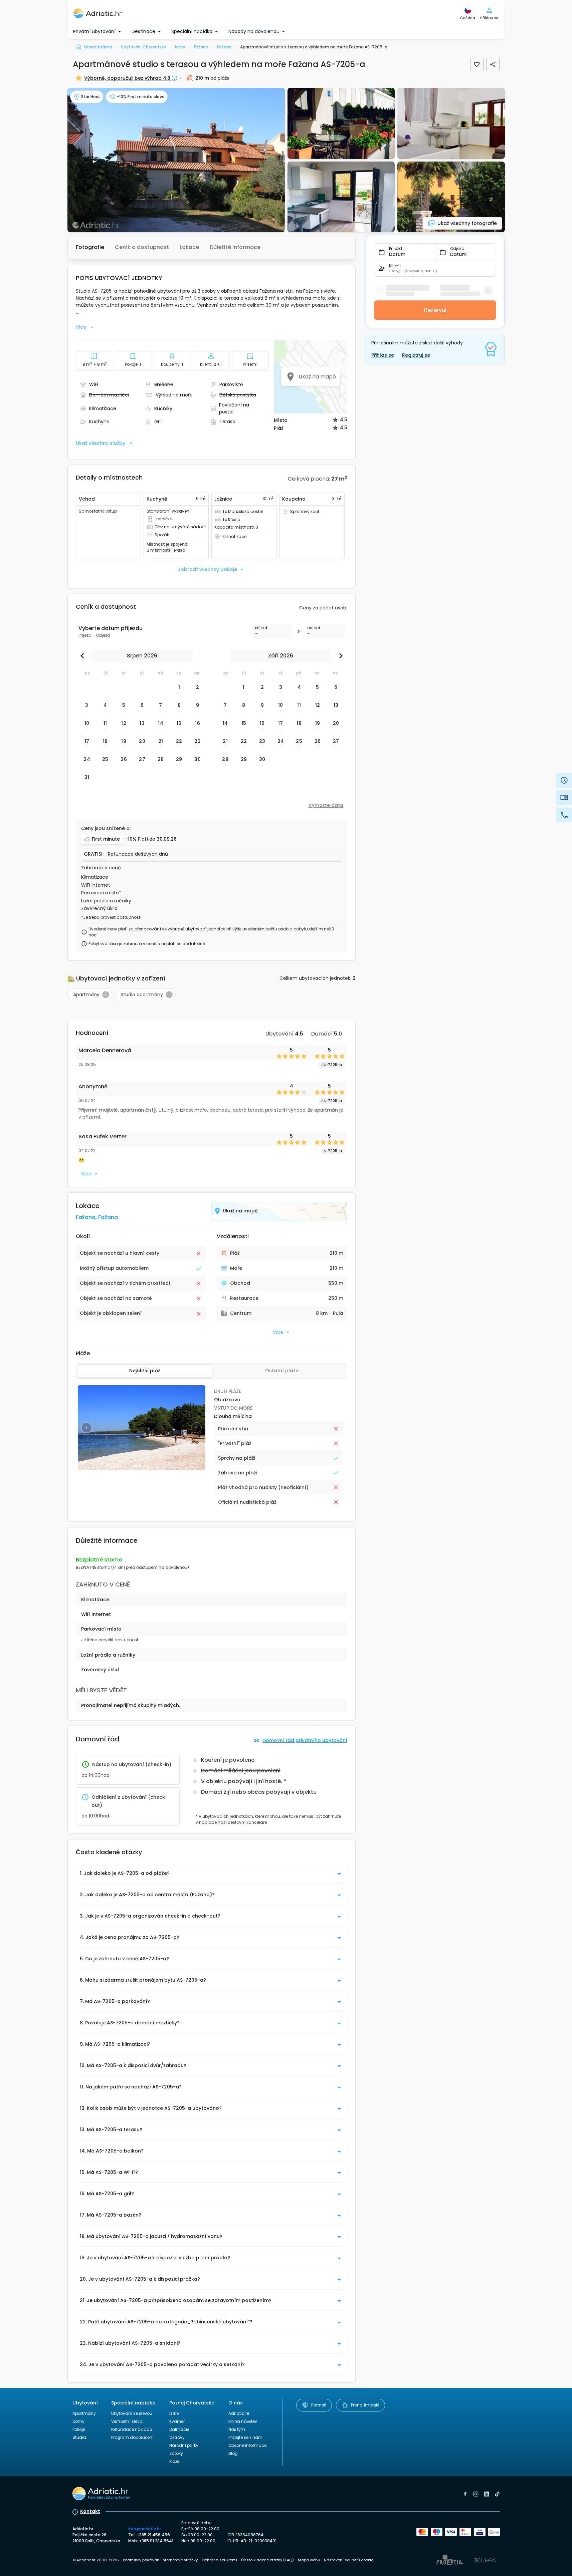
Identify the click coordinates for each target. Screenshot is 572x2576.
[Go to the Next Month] (339, 656)
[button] (176, 160)
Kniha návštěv (243, 2421)
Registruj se (416, 355)
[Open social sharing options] (493, 64)
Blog (233, 2453)
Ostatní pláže (282, 1371)
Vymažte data (326, 805)
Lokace (189, 247)
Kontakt (90, 2511)
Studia (79, 2437)
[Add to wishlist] (477, 64)
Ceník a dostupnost (142, 247)
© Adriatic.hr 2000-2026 (96, 2560)
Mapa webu (309, 2560)
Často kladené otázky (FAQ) (267, 2560)
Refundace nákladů (132, 2429)
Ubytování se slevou (132, 2413)
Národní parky (184, 2445)
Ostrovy (177, 2437)
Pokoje (79, 2429)
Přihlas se (383, 355)
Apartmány (84, 2413)
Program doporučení (132, 2437)
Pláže (174, 2461)
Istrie (174, 2413)
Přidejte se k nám (245, 2437)
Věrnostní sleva (127, 2421)
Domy (78, 2421)
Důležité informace (235, 247)
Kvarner (177, 2421)
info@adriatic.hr (145, 2529)
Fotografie (90, 247)
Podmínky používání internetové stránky (160, 2560)
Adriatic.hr (239, 2413)
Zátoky (176, 2453)
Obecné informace (247, 2445)
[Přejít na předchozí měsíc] (84, 656)
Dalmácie (179, 2429)
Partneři (319, 2405)
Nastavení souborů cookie (349, 2560)
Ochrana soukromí (219, 2560)
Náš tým (237, 2429)
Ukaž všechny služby (101, 443)
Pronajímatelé (365, 2405)
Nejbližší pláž (145, 1371)
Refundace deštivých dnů (138, 854)
